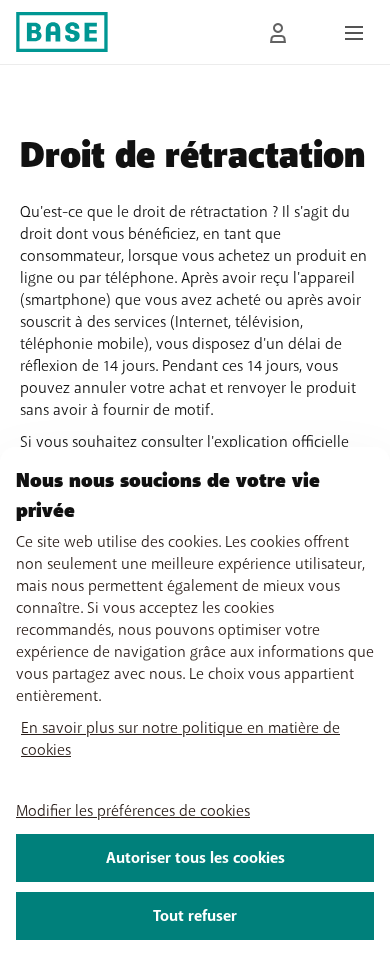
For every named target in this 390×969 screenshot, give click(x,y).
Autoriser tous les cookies (195, 858)
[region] (195, 708)
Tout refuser (195, 916)
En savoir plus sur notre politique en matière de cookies (180, 739)
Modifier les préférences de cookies (133, 811)
